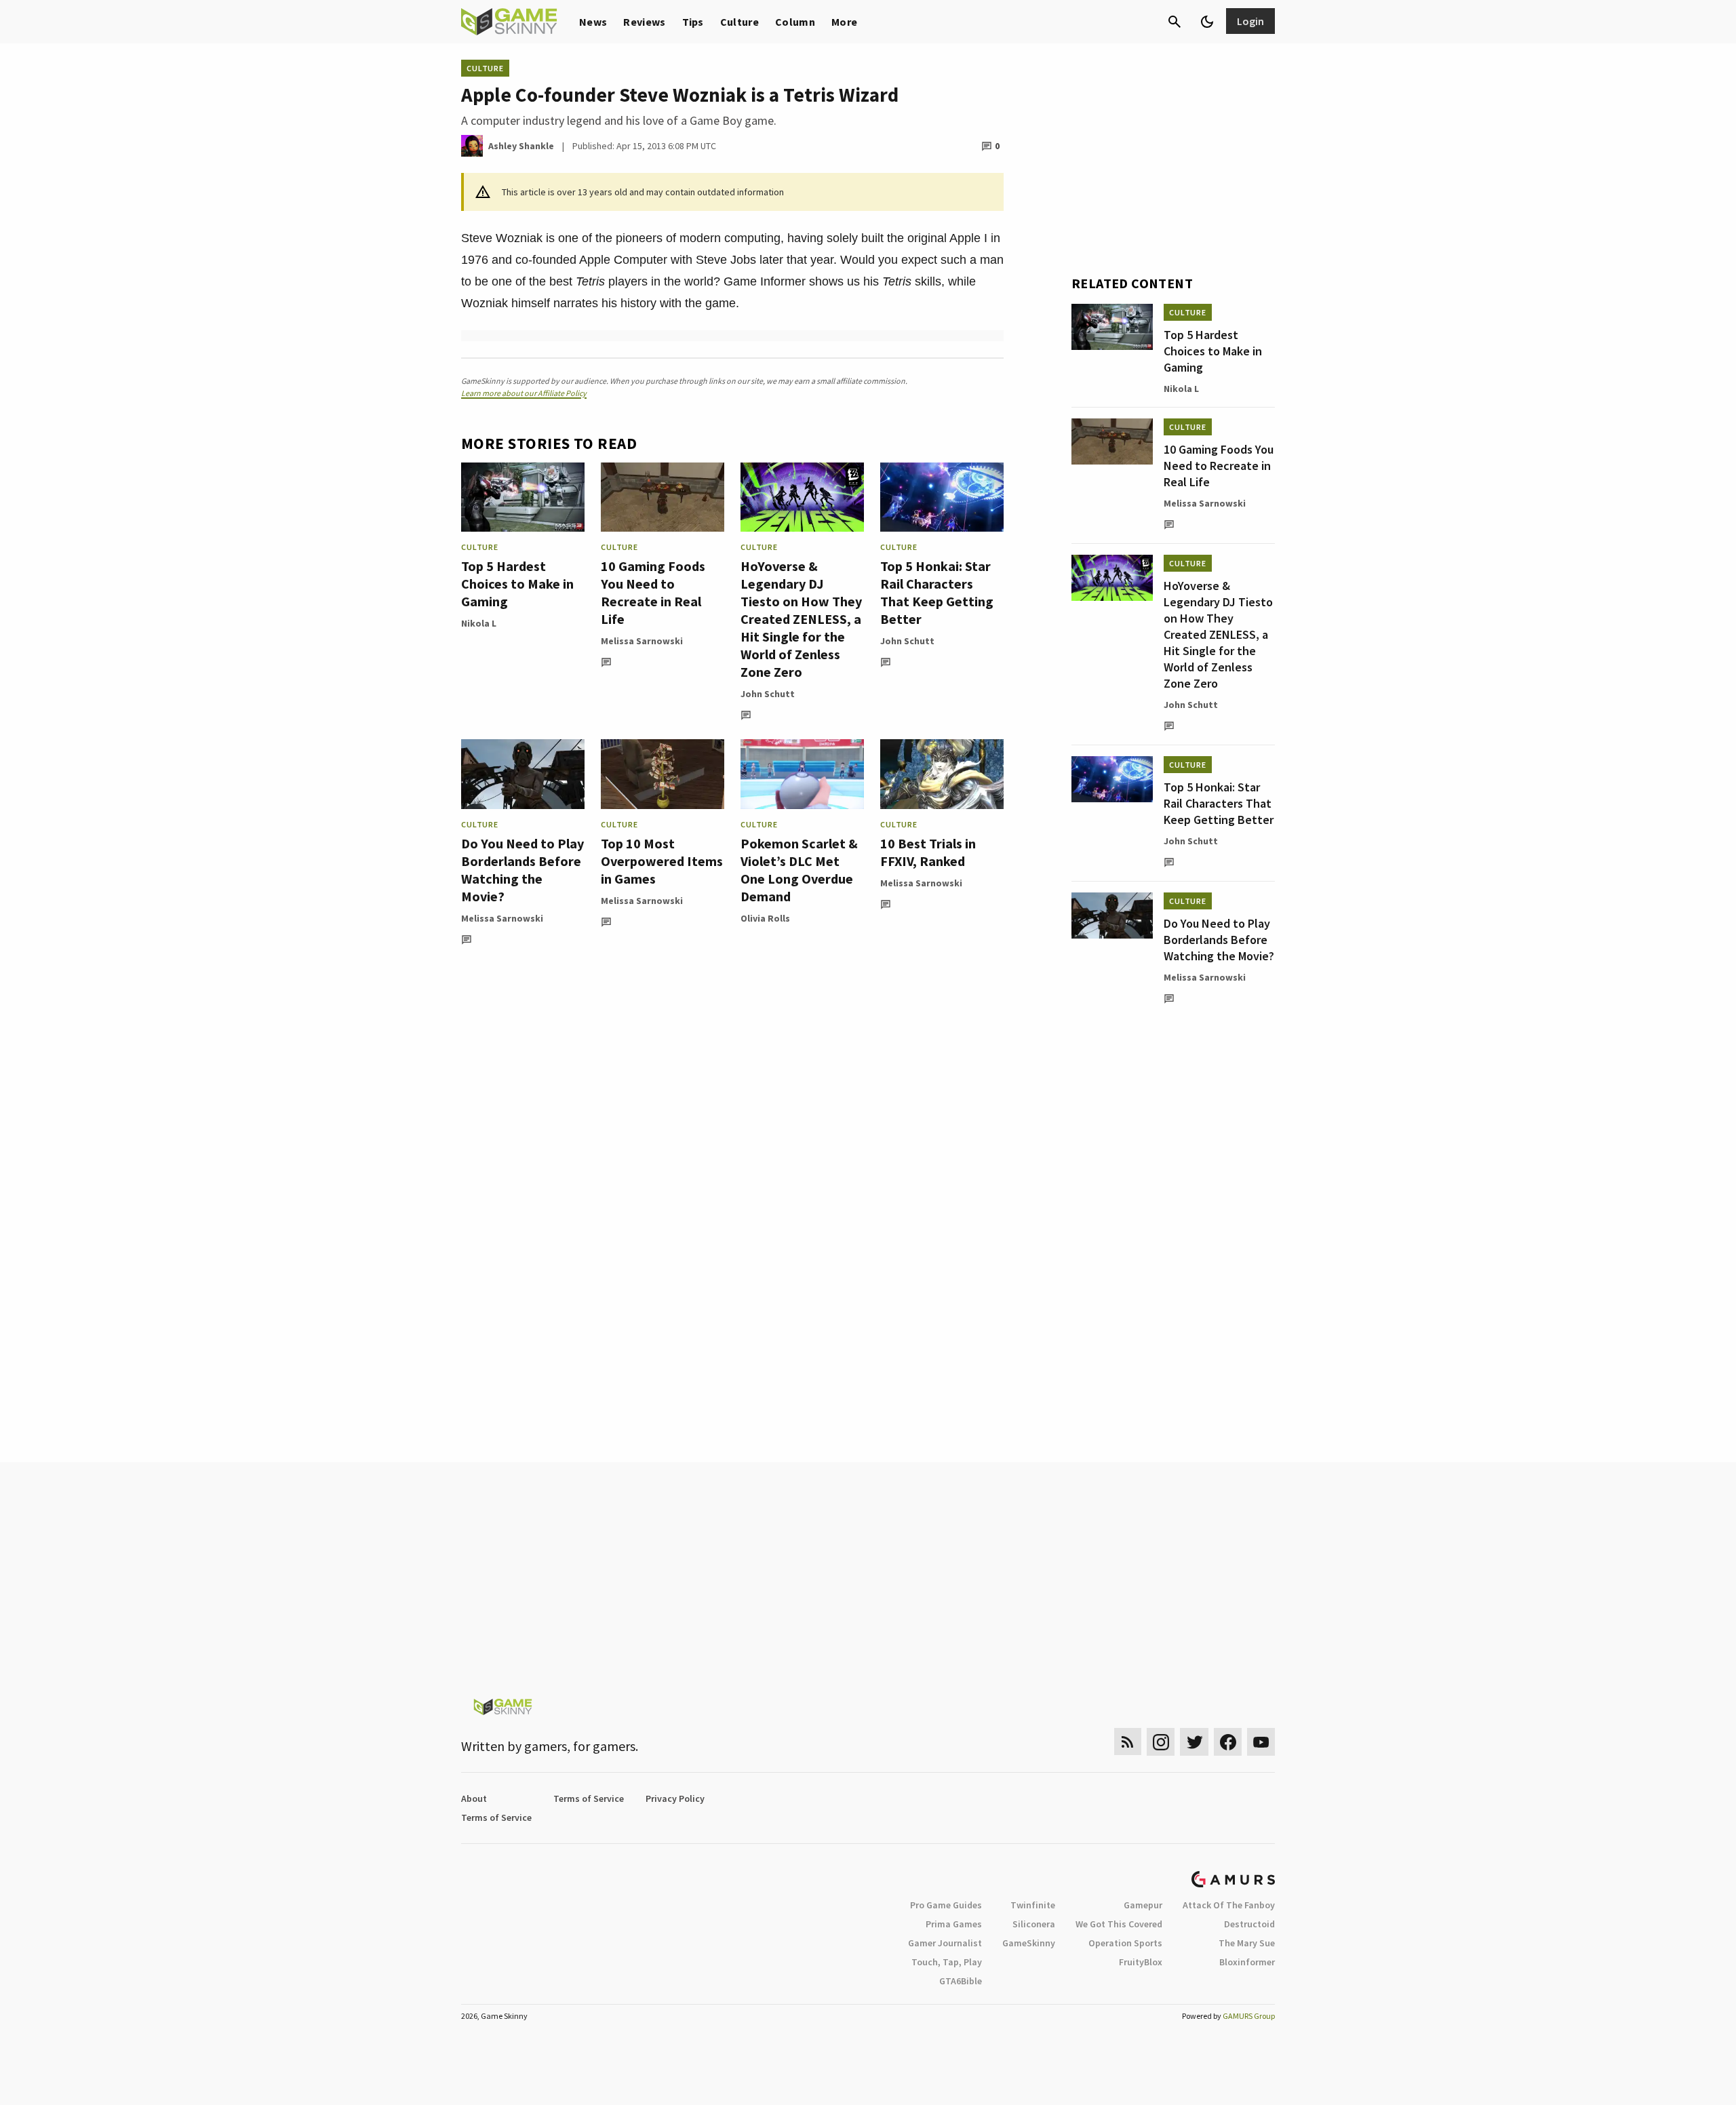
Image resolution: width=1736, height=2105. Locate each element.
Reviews (644, 22)
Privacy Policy (675, 1798)
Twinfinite (1033, 1905)
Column (795, 22)
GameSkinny (1029, 1943)
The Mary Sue (1247, 1943)
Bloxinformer (1247, 1962)
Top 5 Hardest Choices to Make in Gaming (517, 584)
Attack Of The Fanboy (1229, 1905)
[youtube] (1261, 1742)
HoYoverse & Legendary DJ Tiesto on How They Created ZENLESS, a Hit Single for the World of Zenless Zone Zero (801, 619)
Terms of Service (589, 1798)
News (593, 22)
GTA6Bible (961, 1981)
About (474, 1798)
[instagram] (1161, 1742)
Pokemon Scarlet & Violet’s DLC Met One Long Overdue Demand (799, 870)
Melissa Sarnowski (642, 641)
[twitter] (1194, 1742)
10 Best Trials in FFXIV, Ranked (928, 852)
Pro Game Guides (946, 1905)
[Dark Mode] (1207, 22)
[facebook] (1228, 1742)
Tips (693, 22)
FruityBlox (1141, 1962)
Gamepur (1143, 1905)
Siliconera (1034, 1924)
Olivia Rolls (765, 918)
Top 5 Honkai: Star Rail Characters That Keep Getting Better (937, 592)
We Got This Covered (1119, 1924)
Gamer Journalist (945, 1943)
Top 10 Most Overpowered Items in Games (662, 861)
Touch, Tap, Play (947, 1962)
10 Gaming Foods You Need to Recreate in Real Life (653, 592)
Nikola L (479, 623)
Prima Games (954, 1924)
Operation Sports (1125, 1943)
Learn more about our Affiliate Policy (524, 393)
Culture (739, 22)
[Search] (1175, 22)
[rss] (1128, 1742)
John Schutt (768, 694)
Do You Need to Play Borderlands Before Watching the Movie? (522, 870)
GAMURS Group (1249, 2016)
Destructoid (1249, 1924)
